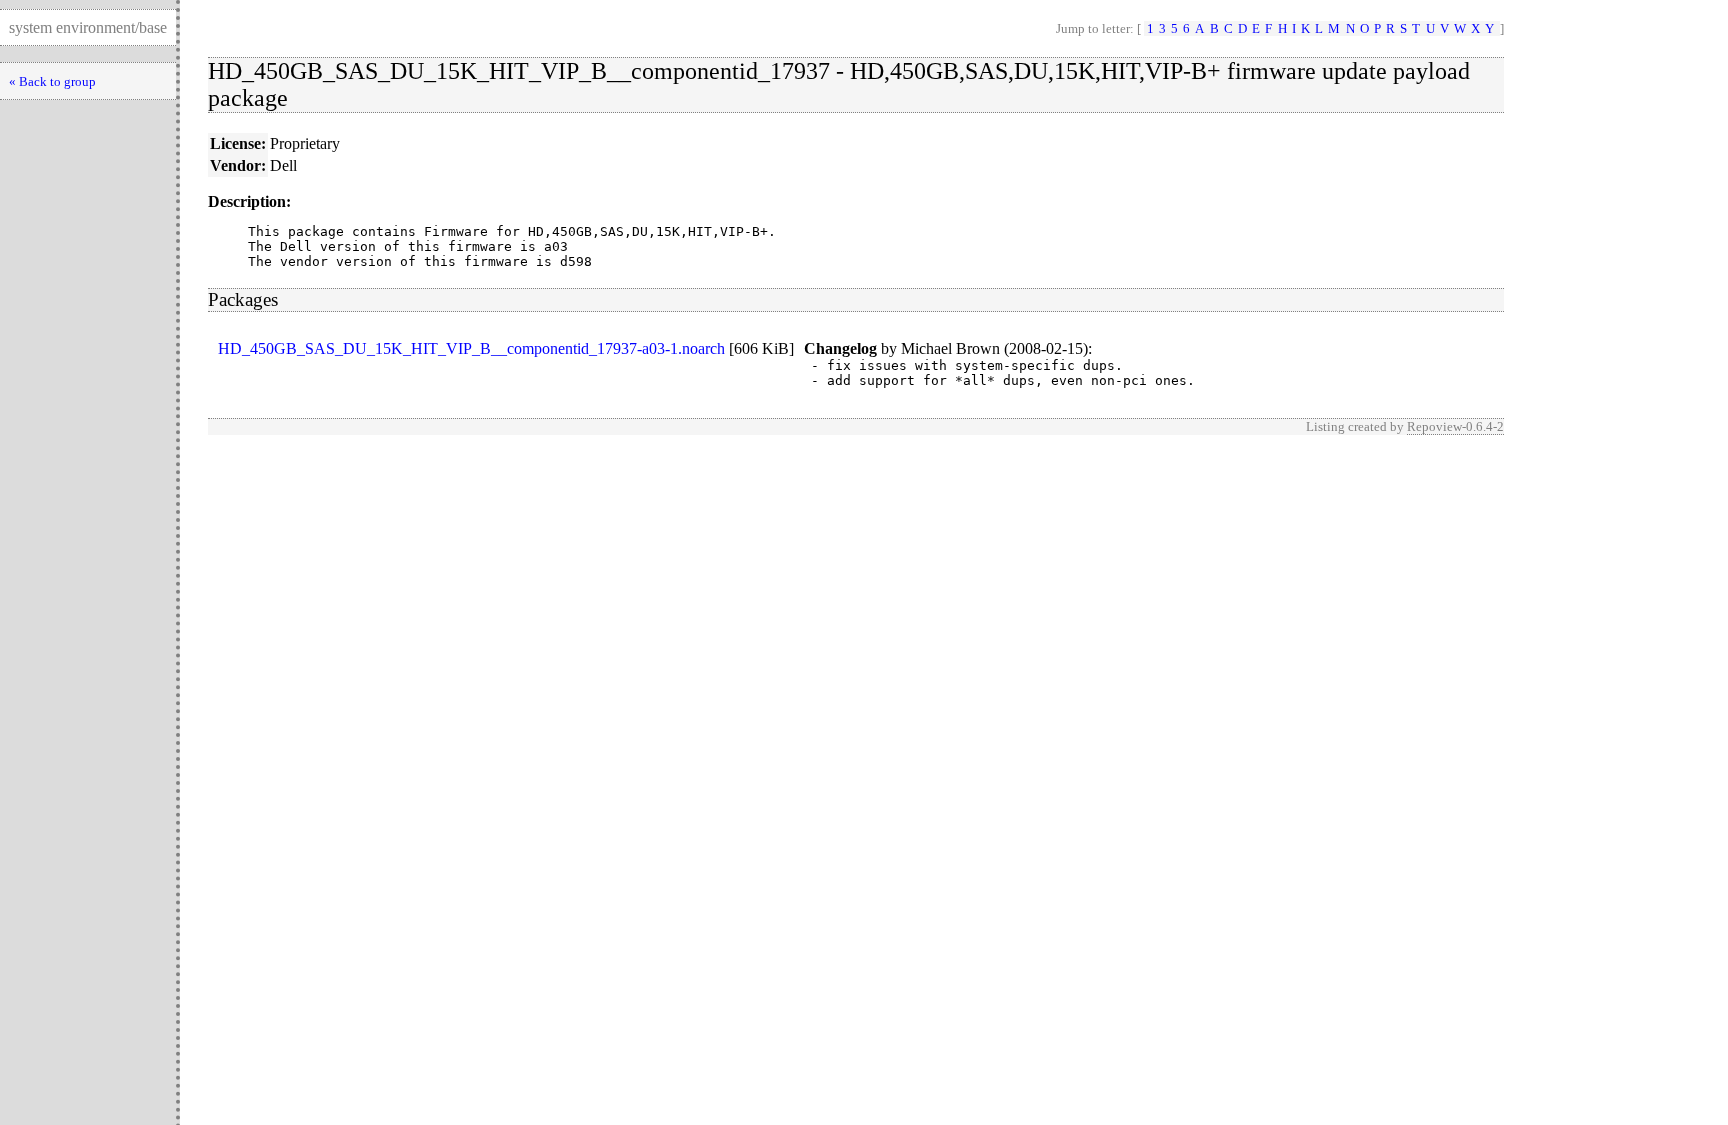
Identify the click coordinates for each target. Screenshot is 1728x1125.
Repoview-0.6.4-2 (1455, 426)
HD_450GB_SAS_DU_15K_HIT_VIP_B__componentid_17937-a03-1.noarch (471, 348)
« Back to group (52, 81)
